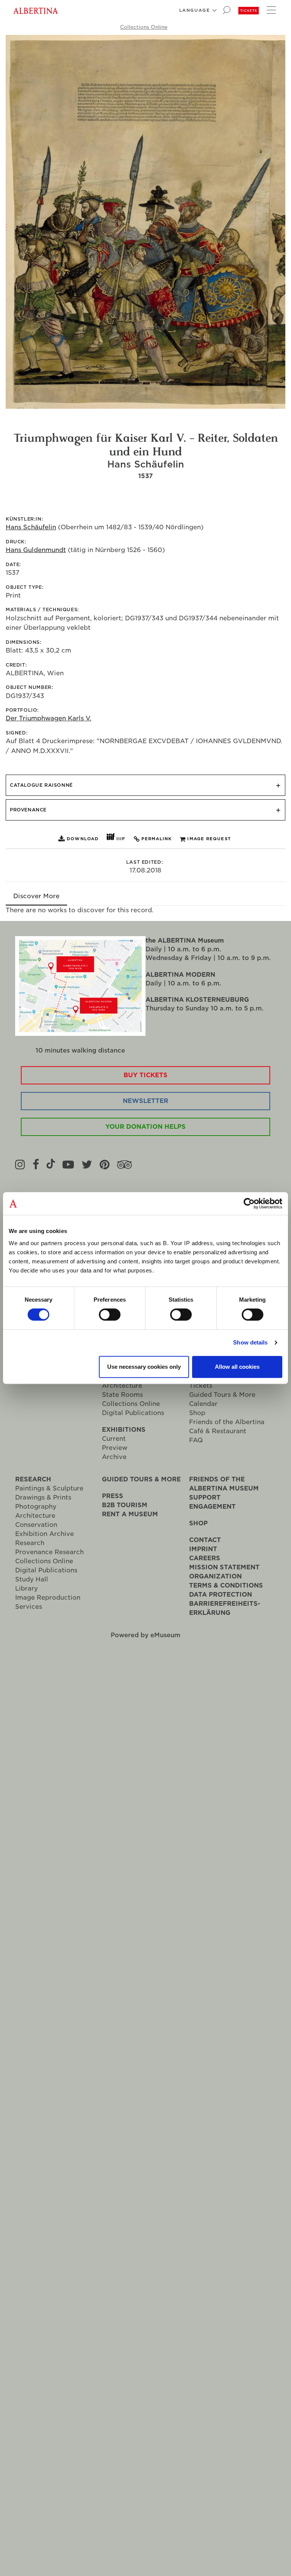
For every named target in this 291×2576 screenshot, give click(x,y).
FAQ (196, 1440)
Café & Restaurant (218, 1431)
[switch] (110, 1315)
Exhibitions (124, 1430)
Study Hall (32, 1579)
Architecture (122, 1386)
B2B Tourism (125, 1505)
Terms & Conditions (226, 1585)
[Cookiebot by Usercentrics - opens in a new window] (249, 1203)
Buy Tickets (145, 1075)
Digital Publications (133, 1413)
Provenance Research (49, 1552)
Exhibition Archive (45, 1534)
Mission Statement (224, 1567)
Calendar (203, 1404)
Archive (114, 1457)
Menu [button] (270, 9)
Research (33, 1479)
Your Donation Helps (145, 1127)
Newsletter (145, 1101)
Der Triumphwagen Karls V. (48, 718)
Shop (197, 1413)
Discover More (36, 896)
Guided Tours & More (222, 1395)
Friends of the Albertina (227, 1422)
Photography (36, 1507)
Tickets (249, 11)
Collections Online (144, 27)
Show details (250, 1342)
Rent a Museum (130, 1514)
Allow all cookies (237, 1367)
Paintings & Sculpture (49, 1488)
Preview (115, 1448)
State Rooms (122, 1395)
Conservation (36, 1525)
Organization (215, 1576)
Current (114, 1439)
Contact (205, 1540)
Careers (205, 1558)
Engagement (212, 1507)
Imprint (203, 1549)
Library (27, 1588)
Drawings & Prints (43, 1497)
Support (205, 1497)
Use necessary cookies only (144, 1367)
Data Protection (221, 1595)
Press (113, 1496)
